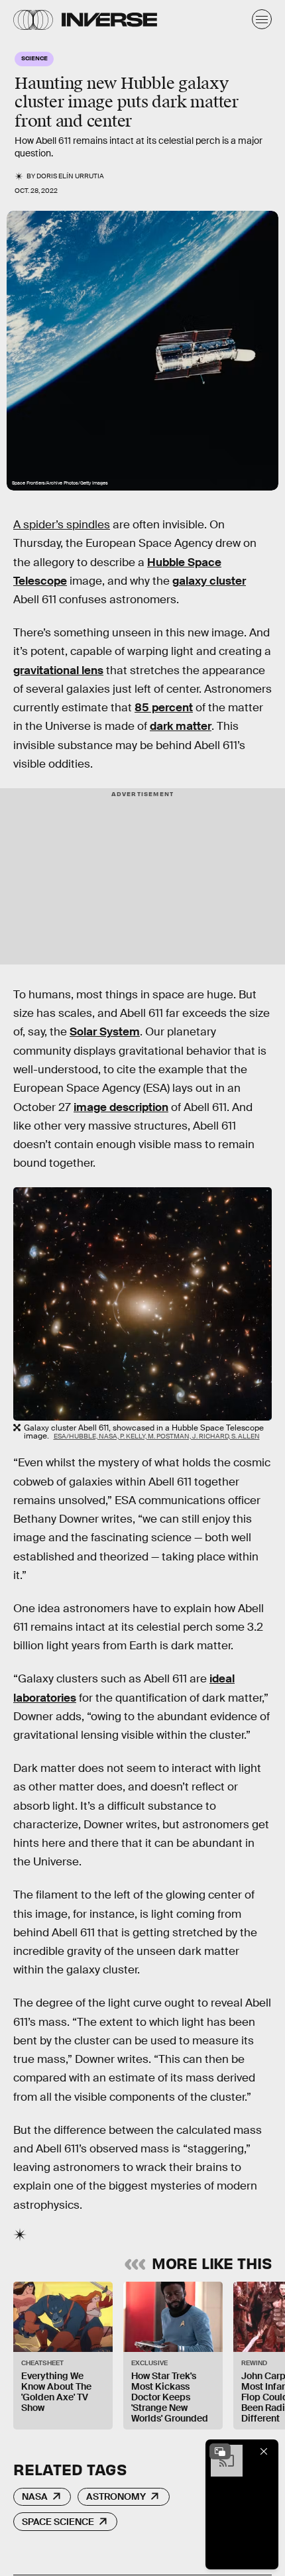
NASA (35, 2496)
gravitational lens (58, 671)
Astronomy (116, 2496)
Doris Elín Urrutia (70, 176)
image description (121, 1107)
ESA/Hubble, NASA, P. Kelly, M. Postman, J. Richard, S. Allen (157, 1436)
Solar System (105, 1032)
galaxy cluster (209, 581)
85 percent (164, 708)
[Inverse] (109, 20)
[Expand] (220, 2451)
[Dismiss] (264, 2451)
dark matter (181, 726)
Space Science (58, 2522)
